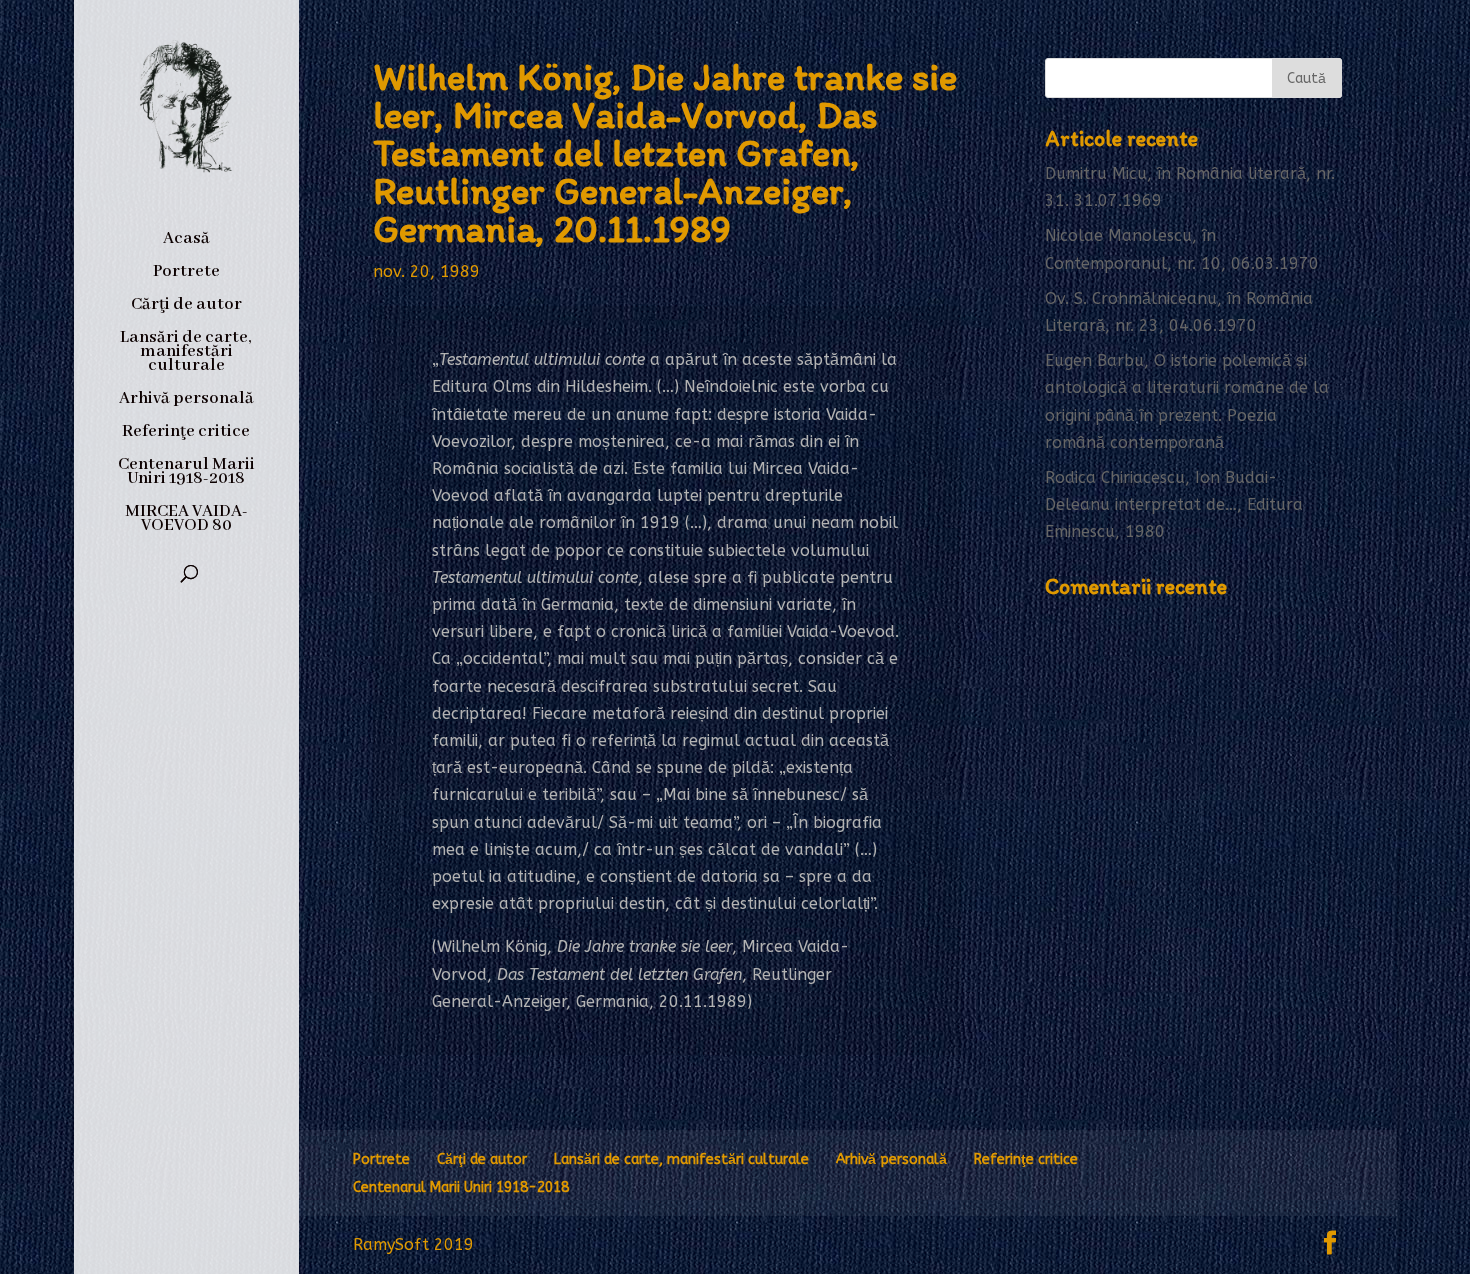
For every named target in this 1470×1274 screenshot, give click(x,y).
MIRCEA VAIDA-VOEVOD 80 (186, 520)
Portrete (186, 273)
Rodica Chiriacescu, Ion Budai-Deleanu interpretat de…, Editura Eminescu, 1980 (1174, 504)
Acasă (186, 240)
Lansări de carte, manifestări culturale (186, 353)
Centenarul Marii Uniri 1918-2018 (186, 473)
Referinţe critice (186, 433)
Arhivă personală (186, 400)
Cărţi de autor (186, 306)
